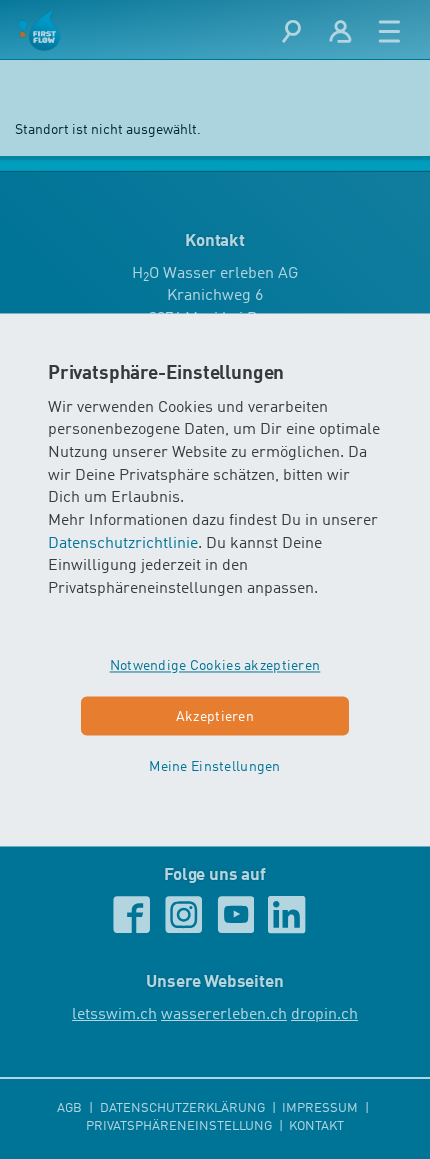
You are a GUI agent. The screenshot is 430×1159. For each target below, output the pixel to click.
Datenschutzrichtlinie (123, 544)
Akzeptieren (215, 717)
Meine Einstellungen (214, 768)
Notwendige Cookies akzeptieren (215, 666)
